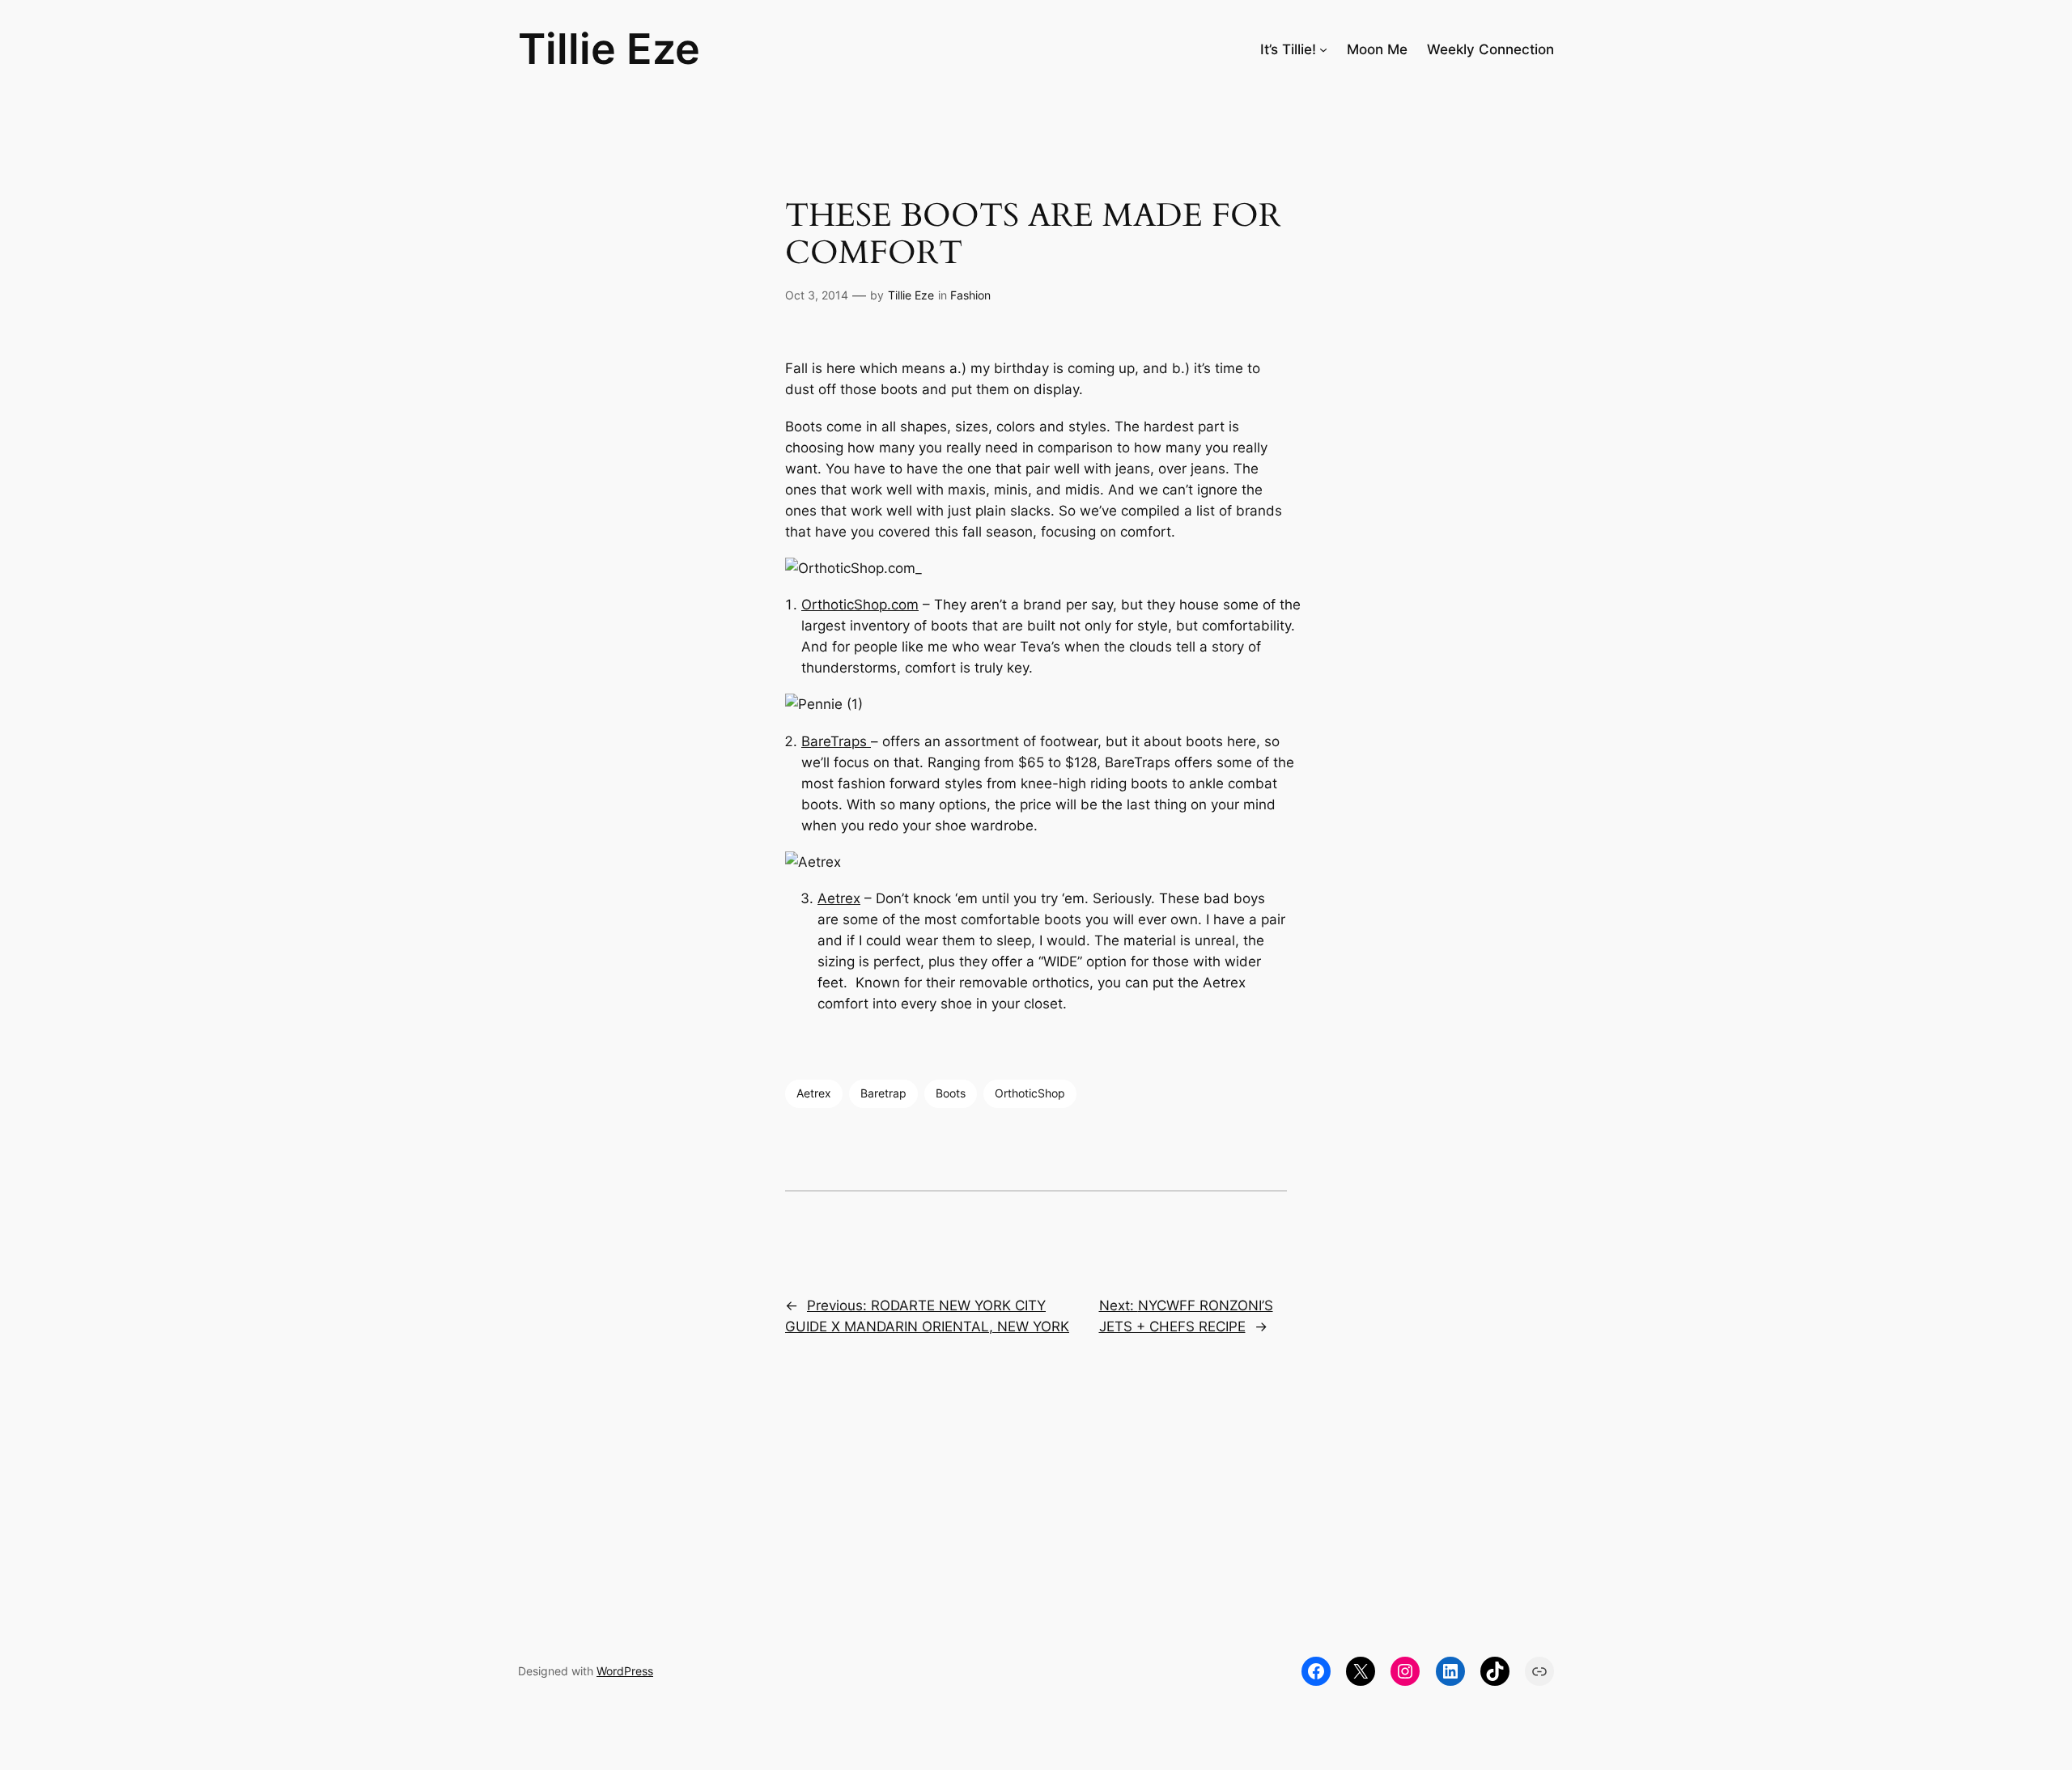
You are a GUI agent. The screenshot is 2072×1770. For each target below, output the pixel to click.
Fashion (970, 295)
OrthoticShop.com (860, 605)
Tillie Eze (609, 49)
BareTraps (836, 741)
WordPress (625, 1671)
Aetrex (839, 898)
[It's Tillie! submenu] (1323, 49)
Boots (951, 1093)
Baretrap (883, 1093)
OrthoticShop (1030, 1093)
